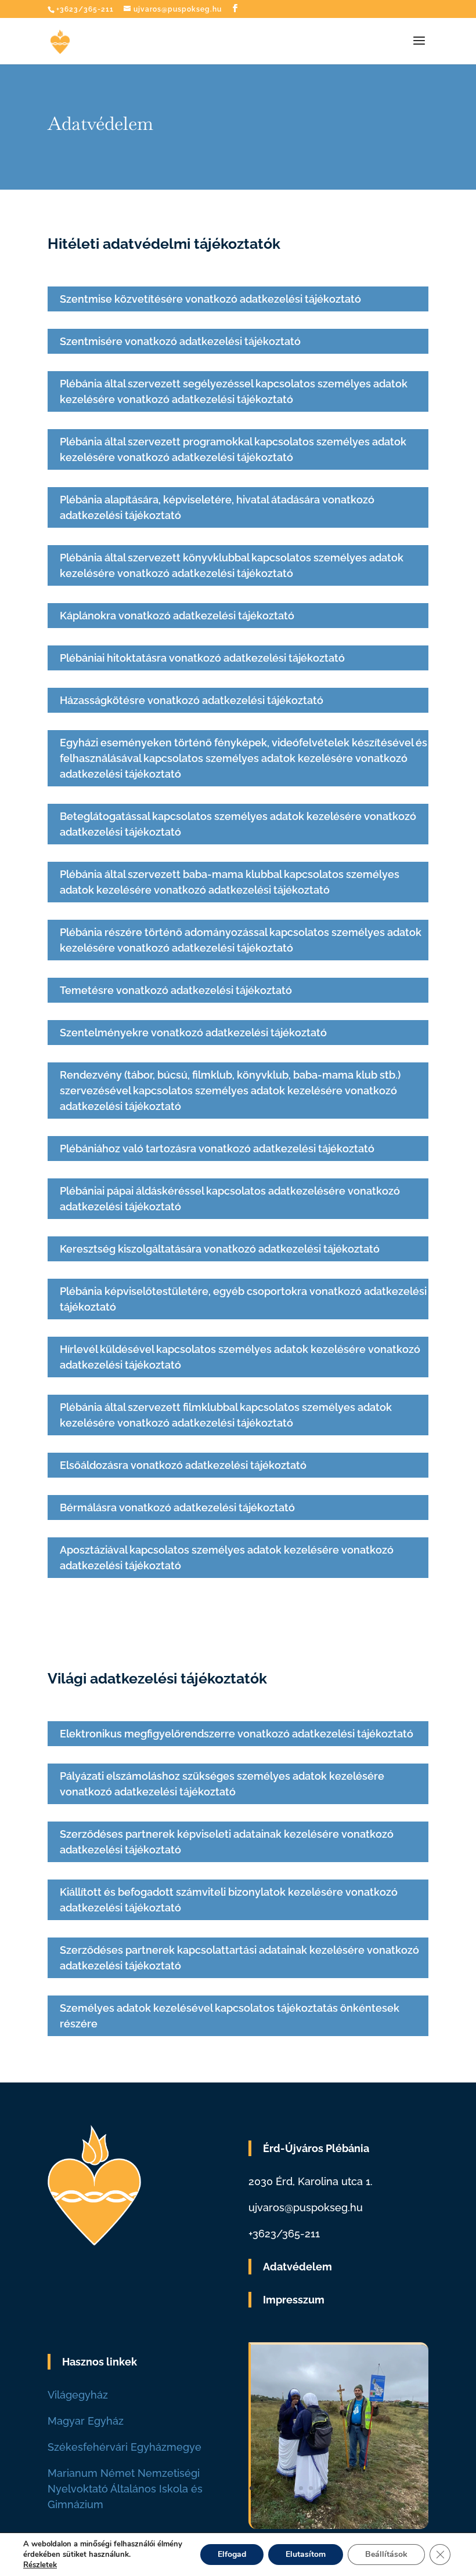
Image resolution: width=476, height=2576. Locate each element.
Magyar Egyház (86, 2421)
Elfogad (232, 2554)
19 (319, 2504)
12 (360, 2488)
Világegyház (78, 2395)
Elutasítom (306, 2554)
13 (370, 2488)
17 (410, 2488)
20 (329, 2504)
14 (380, 2488)
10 (340, 2488)
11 (350, 2488)
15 (390, 2488)
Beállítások (386, 2554)
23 (358, 2504)
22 (349, 2504)
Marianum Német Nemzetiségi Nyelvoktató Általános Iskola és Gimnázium (125, 2489)
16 (400, 2488)
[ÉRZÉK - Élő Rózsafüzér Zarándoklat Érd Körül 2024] (340, 2525)
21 (339, 2504)
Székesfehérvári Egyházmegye (125, 2447)
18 (419, 2488)
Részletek (40, 2565)
